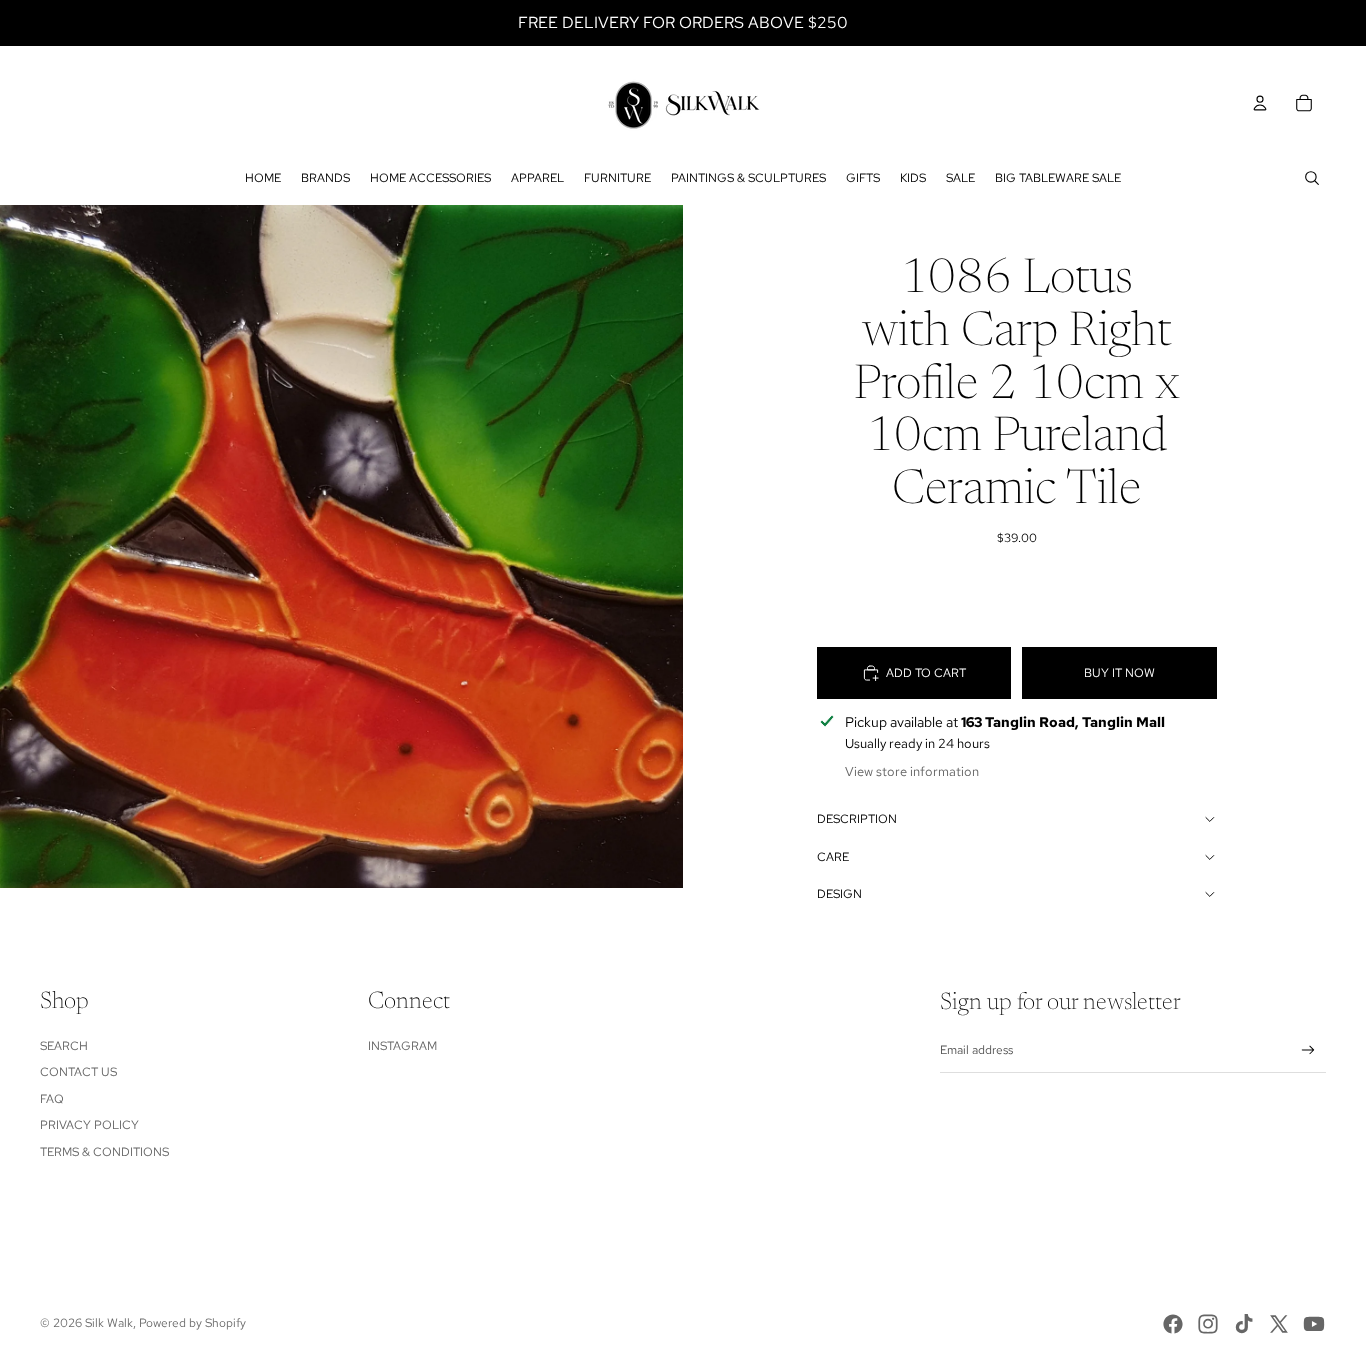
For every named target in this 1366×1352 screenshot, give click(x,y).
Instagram (402, 1046)
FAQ (52, 1099)
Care (833, 857)
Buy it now (1119, 673)
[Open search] (1312, 178)
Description (857, 819)
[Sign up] (1308, 1050)
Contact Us (78, 1072)
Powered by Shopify (192, 1323)
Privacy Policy (89, 1125)
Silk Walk (109, 1323)
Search (64, 1046)
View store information (912, 771)
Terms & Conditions (104, 1152)
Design (839, 894)
